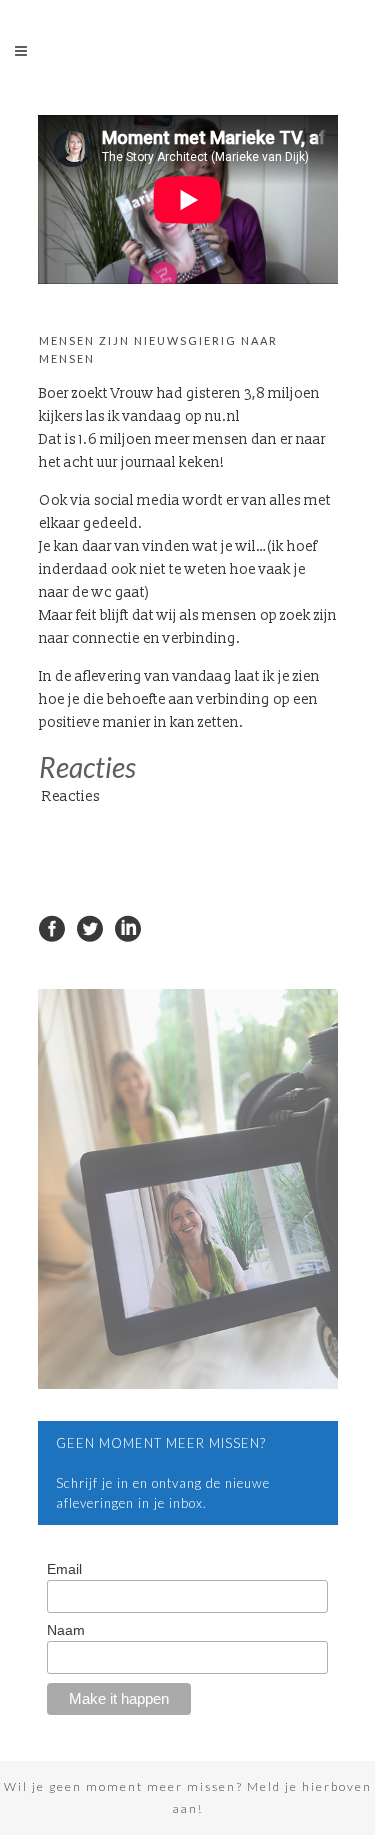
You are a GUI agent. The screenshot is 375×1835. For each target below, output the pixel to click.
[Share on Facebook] (52, 927)
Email (64, 1569)
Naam (66, 1630)
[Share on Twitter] (90, 927)
